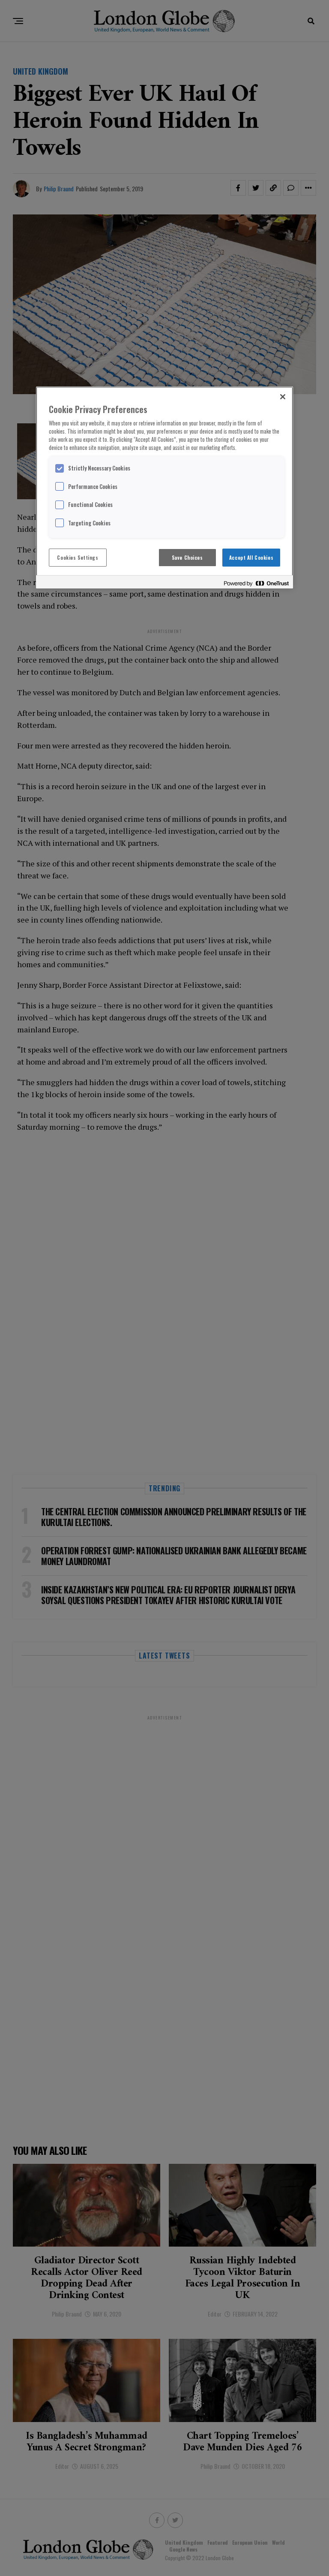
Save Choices (187, 557)
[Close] (283, 397)
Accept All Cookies (251, 557)
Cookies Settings (78, 557)
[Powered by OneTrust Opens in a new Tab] (256, 583)
